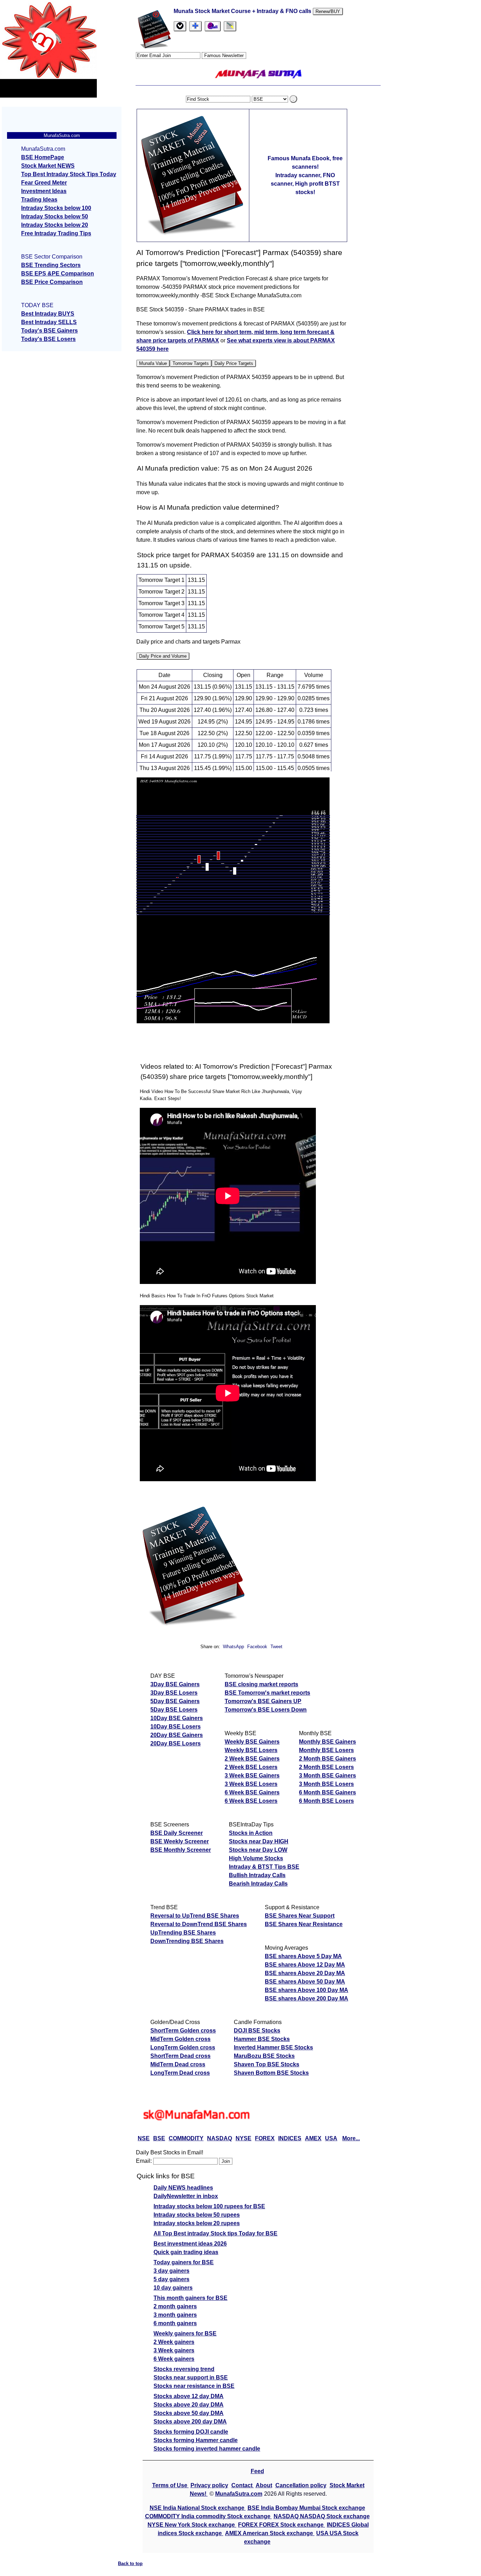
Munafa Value (153, 363)
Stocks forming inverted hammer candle (207, 2449)
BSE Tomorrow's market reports (267, 1693)
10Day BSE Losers (176, 1727)
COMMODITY (186, 2138)
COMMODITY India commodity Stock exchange (208, 2516)
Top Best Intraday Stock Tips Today (69, 174)
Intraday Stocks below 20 (55, 225)
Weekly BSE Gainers (252, 1742)
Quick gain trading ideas (186, 2252)
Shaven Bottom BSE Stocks (271, 2073)
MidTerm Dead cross (178, 2064)
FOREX (265, 2138)
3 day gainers (171, 2271)
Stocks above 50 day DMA (189, 2413)
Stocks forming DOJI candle (191, 2432)
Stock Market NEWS (48, 166)
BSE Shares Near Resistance (304, 1924)
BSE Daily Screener (177, 1833)
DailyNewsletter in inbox (186, 2196)
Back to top (130, 2563)
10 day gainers (173, 2288)
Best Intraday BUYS (48, 314)
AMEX (313, 2138)
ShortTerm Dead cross (180, 2056)
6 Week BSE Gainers (252, 1792)
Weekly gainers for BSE (185, 2333)
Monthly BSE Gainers (327, 1742)
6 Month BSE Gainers (327, 1792)
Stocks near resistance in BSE (194, 2386)
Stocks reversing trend (184, 2369)
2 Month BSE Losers (326, 1767)
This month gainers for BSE (190, 2298)
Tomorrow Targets (191, 363)
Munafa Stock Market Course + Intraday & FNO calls (243, 11)
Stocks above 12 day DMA (189, 2396)
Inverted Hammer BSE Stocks (273, 2047)
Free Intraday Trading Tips (56, 233)
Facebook (258, 1647)
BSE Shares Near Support (300, 1916)
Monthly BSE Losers (326, 1750)
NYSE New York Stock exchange (192, 2525)
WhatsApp (233, 1647)
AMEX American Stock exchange (270, 2533)
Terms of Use (170, 2485)
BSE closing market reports (261, 1684)
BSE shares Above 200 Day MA (307, 1998)
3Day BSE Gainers (175, 1684)
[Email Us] (213, 26)
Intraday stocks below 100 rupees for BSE (209, 2206)
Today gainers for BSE (184, 2262)
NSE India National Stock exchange (198, 2508)
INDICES (290, 2138)
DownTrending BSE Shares (187, 1941)
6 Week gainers (174, 2359)
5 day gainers (171, 2279)
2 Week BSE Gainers (252, 1759)
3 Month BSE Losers (326, 1784)
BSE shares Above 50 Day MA (305, 1982)
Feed (257, 2471)
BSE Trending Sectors (51, 265)
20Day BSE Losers (176, 1743)
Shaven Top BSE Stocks (267, 2064)
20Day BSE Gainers (177, 1735)
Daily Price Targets (234, 363)
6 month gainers (175, 2323)
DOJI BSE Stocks (257, 2031)
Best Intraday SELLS (49, 322)
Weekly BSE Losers (251, 1750)
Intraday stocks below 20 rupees (197, 2223)
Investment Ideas (44, 191)
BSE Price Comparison (52, 282)
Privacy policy (209, 2485)
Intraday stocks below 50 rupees (197, 2215)
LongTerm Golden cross (183, 2047)
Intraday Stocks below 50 (55, 216)
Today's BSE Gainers (49, 331)
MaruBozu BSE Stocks (264, 2056)
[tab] (180, 26)
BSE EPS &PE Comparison (58, 274)
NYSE (243, 2138)
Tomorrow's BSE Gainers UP (263, 1701)
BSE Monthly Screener (181, 1850)
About (264, 2485)
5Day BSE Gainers (175, 1701)
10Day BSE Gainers (177, 1718)
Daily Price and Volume (163, 656)
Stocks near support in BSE (191, 2378)
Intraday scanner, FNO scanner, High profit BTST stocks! (305, 184)
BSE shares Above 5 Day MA (303, 1956)
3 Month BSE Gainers (327, 1776)
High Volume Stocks (256, 1858)
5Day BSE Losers (174, 1710)
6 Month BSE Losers (326, 1801)
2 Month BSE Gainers (327, 1759)
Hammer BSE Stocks (262, 2039)
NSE (144, 2138)
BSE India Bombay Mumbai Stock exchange (306, 2508)
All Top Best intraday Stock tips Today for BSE (215, 2233)
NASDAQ (220, 2138)
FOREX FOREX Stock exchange (282, 2525)
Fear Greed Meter (44, 183)
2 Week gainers (174, 2342)
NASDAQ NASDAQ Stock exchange (322, 2516)
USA (331, 2138)
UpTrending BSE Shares (183, 1933)
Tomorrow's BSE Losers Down (266, 1710)
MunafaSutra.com (239, 2494)
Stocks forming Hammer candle (196, 2440)
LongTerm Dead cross (180, 2073)
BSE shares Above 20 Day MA (305, 1973)
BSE (159, 2138)
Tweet (276, 1647)
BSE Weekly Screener (180, 1841)
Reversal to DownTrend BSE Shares (199, 1924)
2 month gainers (175, 2306)
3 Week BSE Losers (251, 1784)
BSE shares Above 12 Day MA (305, 1965)
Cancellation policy (301, 2485)
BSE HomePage (43, 157)
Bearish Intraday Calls (258, 1884)
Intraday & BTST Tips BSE (264, 1867)
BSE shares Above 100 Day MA (307, 1990)
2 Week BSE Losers (251, 1767)
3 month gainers (175, 2315)
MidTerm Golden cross (180, 2039)
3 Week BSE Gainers (252, 1776)
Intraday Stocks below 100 (56, 208)
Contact (243, 2485)
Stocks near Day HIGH (259, 1841)
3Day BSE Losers (174, 1693)
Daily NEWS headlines (183, 2188)
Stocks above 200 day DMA (190, 2422)
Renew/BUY (328, 11)
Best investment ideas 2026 (190, 2244)
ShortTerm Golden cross (183, 2031)
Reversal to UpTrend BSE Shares (195, 1916)
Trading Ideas (39, 200)
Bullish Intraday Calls (257, 1875)
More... (351, 2138)
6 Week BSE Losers (251, 1801)
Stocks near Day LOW (258, 1850)
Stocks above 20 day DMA (189, 2405)
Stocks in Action (251, 1833)
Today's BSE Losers (48, 339)
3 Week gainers (174, 2350)
